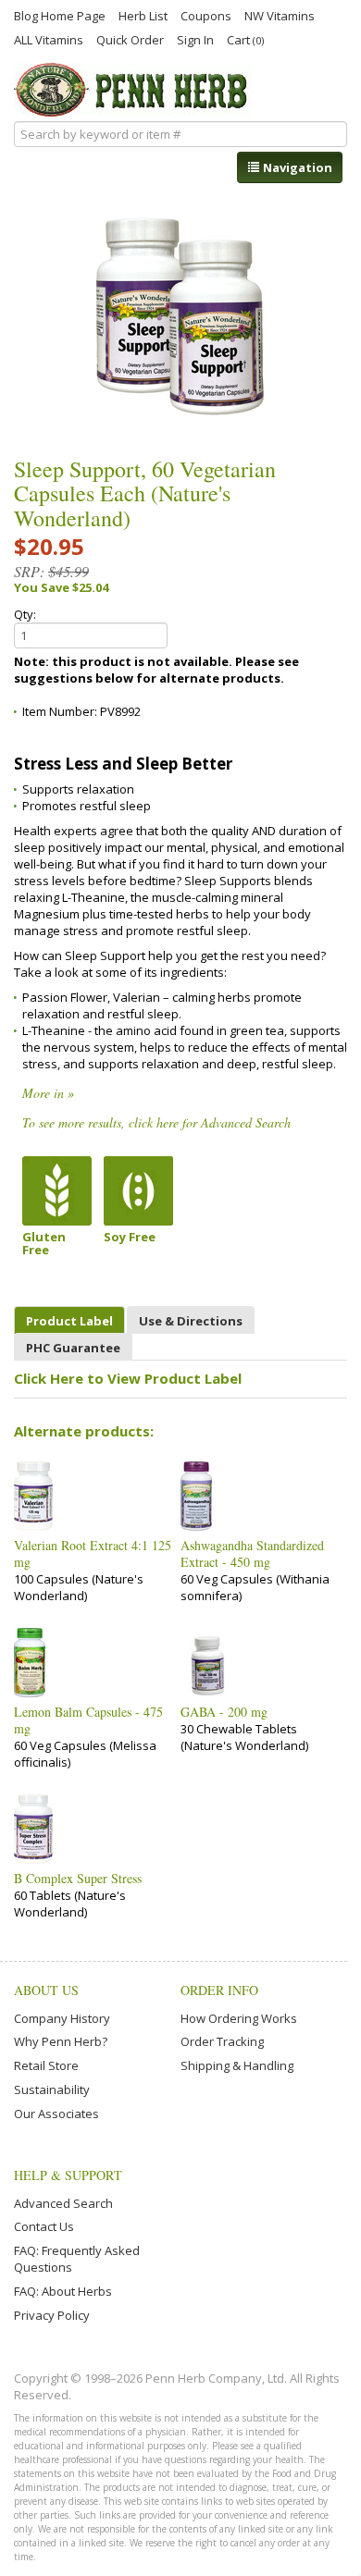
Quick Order (130, 39)
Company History (62, 2018)
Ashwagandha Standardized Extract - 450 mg (252, 1554)
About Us (46, 1990)
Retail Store (46, 2065)
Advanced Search (63, 2203)
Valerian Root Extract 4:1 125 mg (93, 1554)
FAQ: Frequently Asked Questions (77, 2259)
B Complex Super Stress (78, 1879)
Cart (245, 39)
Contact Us (44, 2226)
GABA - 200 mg (224, 1712)
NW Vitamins (280, 15)
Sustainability (52, 2089)
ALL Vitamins (49, 39)
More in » (48, 1093)
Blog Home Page (60, 15)
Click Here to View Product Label (128, 1378)
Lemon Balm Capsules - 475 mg (88, 1720)
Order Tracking (222, 2041)
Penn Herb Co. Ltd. (133, 90)
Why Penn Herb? (61, 2041)
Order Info (219, 1990)
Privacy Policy (52, 2315)
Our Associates (56, 2114)
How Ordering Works (239, 2018)
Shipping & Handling (237, 2065)
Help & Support (68, 2175)
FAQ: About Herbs (63, 2291)
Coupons (206, 15)
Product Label (69, 1321)
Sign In (195, 39)
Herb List (143, 15)
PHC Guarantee (73, 1348)
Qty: (25, 614)
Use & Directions (191, 1321)
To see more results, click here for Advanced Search (156, 1122)
